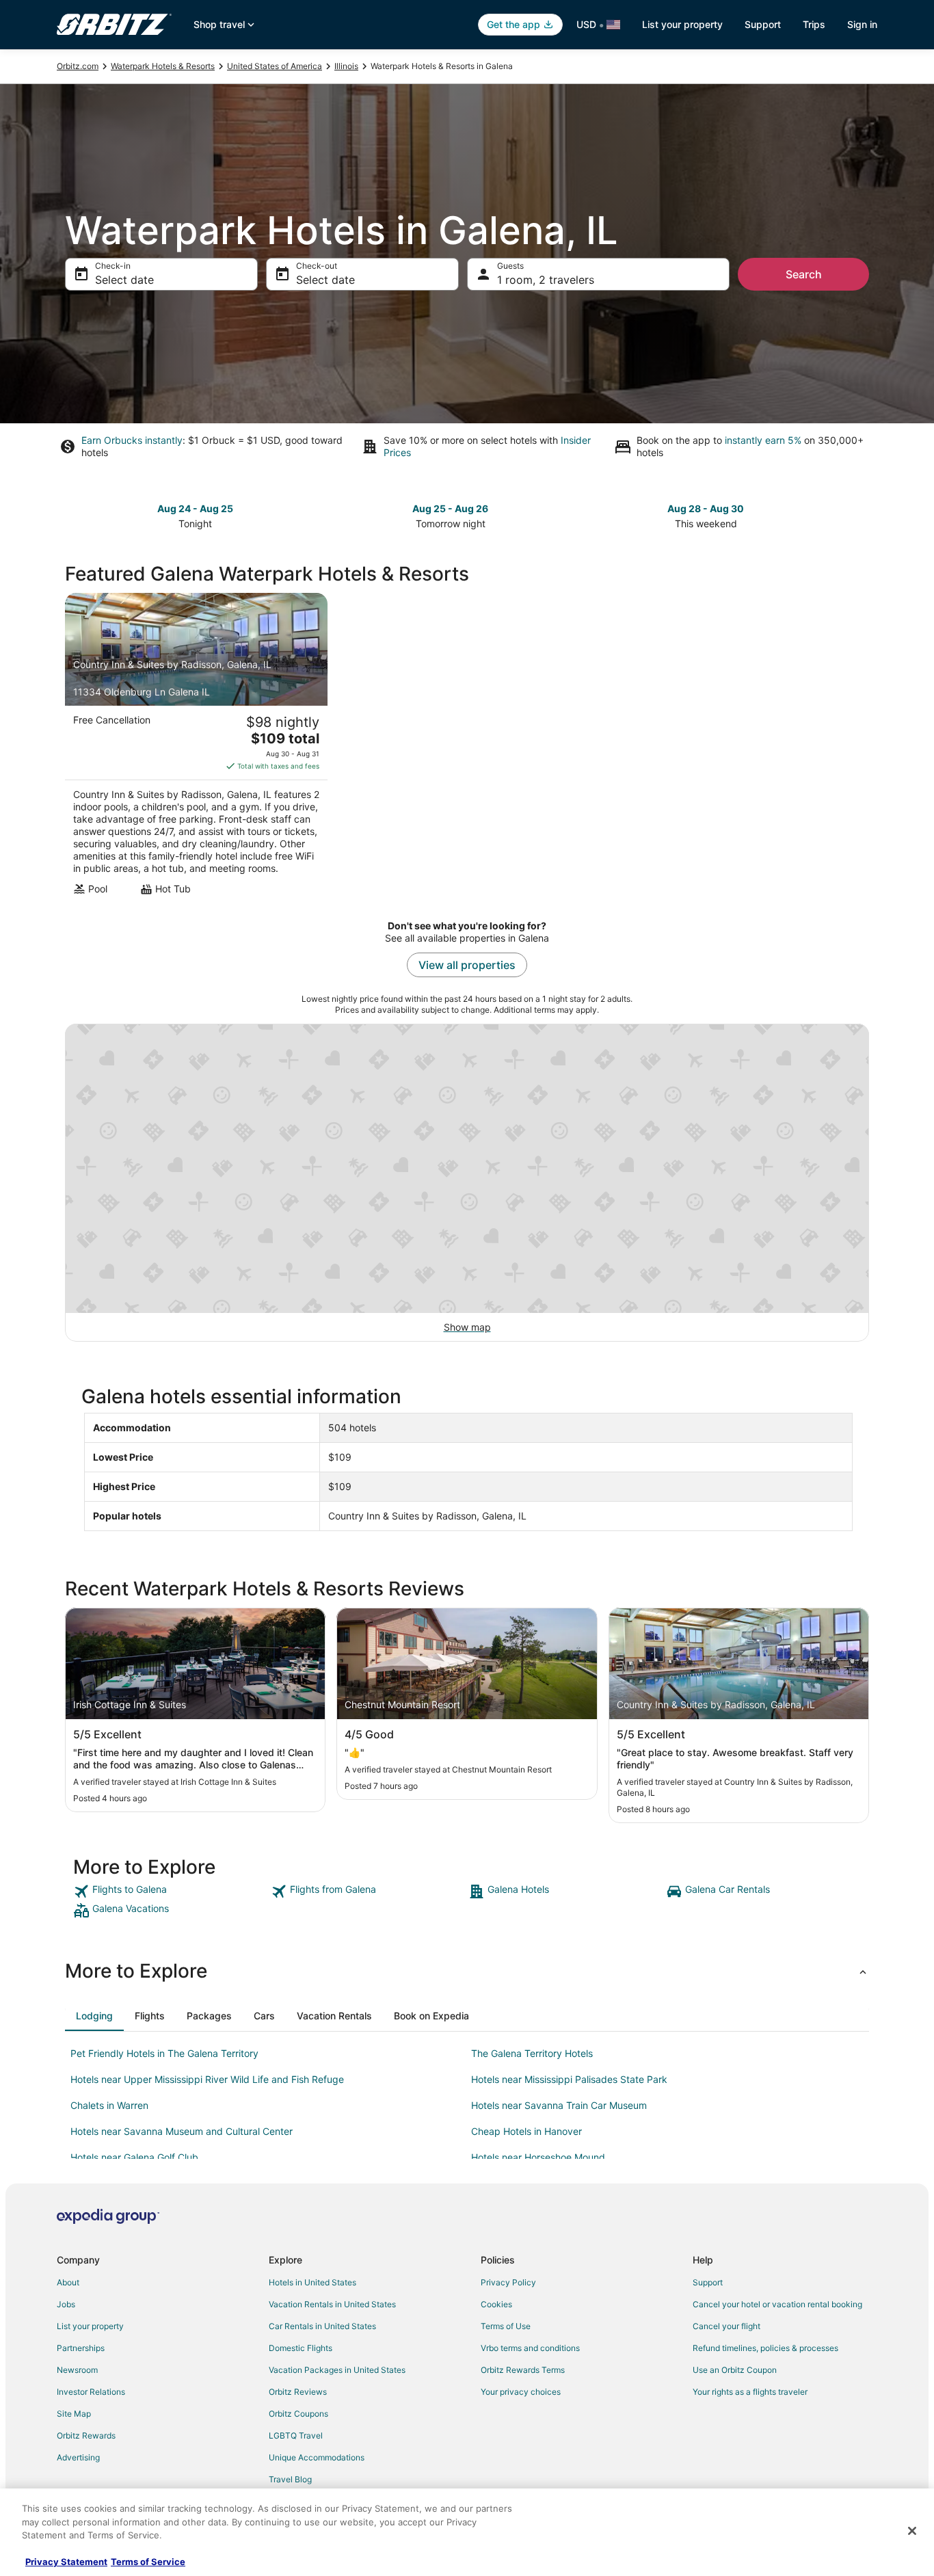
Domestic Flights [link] (301, 2348)
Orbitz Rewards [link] (86, 2435)
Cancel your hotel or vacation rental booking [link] (777, 2304)
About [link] (68, 2282)
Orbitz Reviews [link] (298, 2392)
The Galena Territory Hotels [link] (532, 2053)
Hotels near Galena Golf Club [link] (134, 2157)
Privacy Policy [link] (508, 2282)
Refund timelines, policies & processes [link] (765, 2348)
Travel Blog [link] (290, 2479)
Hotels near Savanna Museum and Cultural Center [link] (182, 2131)
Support (763, 24)
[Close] (912, 2531)
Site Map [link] (74, 2414)
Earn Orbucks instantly (132, 440)
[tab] (94, 2016)
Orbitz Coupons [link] (298, 2414)
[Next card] (861, 515)
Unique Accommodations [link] (317, 2457)
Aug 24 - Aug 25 (195, 508)
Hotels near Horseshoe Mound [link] (538, 2157)
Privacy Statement (66, 2562)
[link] (171, 1891)
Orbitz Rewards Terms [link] (523, 2370)
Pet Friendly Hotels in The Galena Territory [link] (164, 2053)
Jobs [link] (66, 2304)
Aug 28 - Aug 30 (706, 508)
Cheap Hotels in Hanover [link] (526, 2131)
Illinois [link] (346, 66)
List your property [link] (90, 2326)
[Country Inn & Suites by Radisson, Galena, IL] (196, 748)
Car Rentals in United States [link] (322, 2326)
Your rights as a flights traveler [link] (750, 2392)
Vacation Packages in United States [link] (337, 2370)
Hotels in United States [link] (312, 2282)
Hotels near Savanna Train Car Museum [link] (559, 2105)
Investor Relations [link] (91, 2392)
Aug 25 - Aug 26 (450, 508)
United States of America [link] (275, 66)
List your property (682, 24)
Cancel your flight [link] (726, 2326)
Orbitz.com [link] (78, 66)
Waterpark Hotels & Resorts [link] (163, 66)
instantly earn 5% (763, 440)
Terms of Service (148, 2562)
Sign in (862, 24)
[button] (467, 1971)
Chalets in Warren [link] (109, 2105)
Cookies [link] (496, 2304)
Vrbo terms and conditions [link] (530, 2348)
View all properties (467, 965)
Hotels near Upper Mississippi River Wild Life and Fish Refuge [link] (207, 2079)
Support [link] (708, 2282)
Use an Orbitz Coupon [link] (735, 2370)
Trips (814, 24)
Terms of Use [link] (506, 2326)
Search (804, 274)
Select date (124, 280)
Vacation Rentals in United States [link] (332, 2304)
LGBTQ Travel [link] (296, 2435)
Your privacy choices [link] (521, 2392)
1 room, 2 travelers (546, 280)
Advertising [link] (78, 2457)
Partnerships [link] (81, 2348)
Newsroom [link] (77, 2370)
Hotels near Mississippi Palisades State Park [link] (569, 2079)
